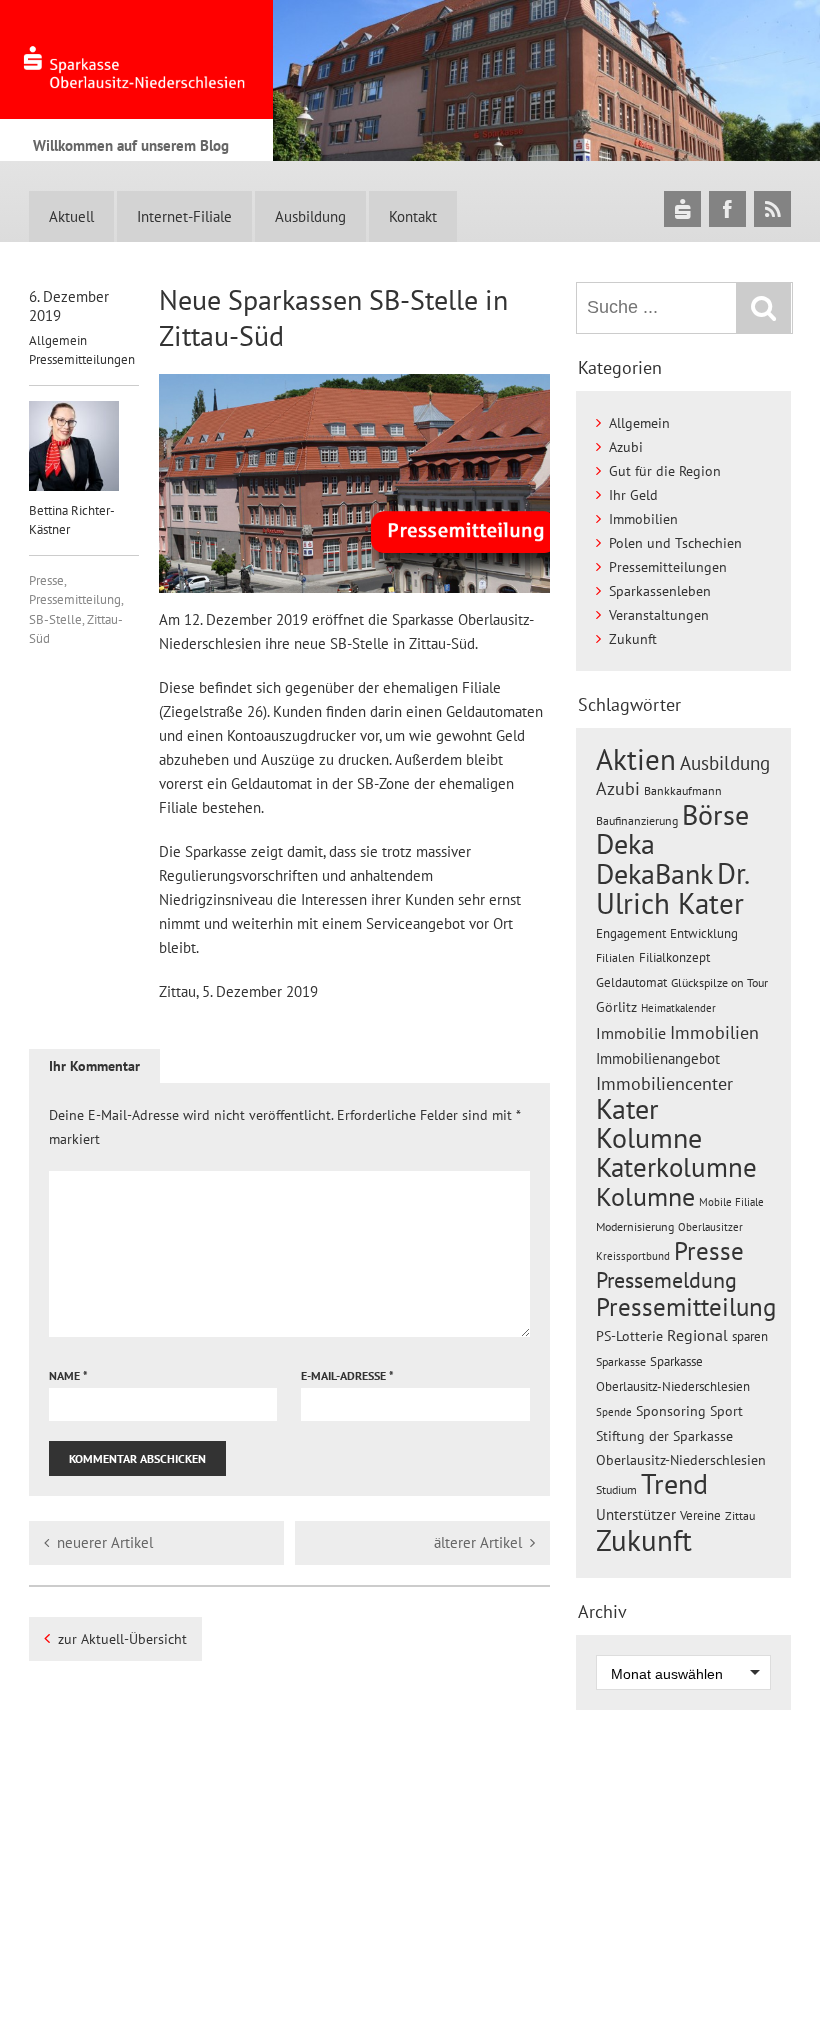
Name (68, 1375)
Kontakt (413, 216)
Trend (674, 1484)
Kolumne (645, 1196)
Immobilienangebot (658, 1058)
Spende (614, 1412)
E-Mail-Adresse (347, 1375)
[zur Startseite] (136, 59)
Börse (715, 814)
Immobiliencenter (664, 1083)
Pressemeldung (666, 1279)
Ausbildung (310, 216)
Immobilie (631, 1033)
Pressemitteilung (75, 599)
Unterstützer (636, 1514)
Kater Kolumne (649, 1123)
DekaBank (654, 873)
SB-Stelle (55, 619)
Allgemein (58, 340)
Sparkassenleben (660, 591)
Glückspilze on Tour (719, 982)
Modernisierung (635, 1226)
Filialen (615, 957)
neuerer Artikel (105, 1542)
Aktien (636, 759)
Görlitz (616, 1007)
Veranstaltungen (659, 615)
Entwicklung (704, 933)
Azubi (626, 447)
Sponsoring (671, 1411)
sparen (750, 1336)
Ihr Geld (633, 495)
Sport (726, 1411)
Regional (697, 1335)
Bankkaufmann (683, 790)
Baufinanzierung (637, 820)
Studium (616, 1489)
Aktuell (71, 216)
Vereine (700, 1515)
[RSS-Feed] (772, 208)
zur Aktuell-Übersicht (122, 1639)
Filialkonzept (674, 957)
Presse (46, 580)
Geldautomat (631, 982)
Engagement (631, 933)
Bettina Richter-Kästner (72, 520)
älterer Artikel (478, 1542)
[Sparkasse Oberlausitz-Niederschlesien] (682, 208)
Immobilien (643, 519)
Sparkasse (621, 1361)
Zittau (740, 1515)
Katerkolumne (676, 1167)
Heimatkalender (678, 1008)
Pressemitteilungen (82, 359)
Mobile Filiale (731, 1202)
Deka (625, 843)
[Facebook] (727, 208)
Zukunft (633, 639)
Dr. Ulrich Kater (672, 888)
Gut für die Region (665, 471)
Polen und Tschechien (675, 543)
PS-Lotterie (629, 1336)
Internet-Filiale (184, 216)
